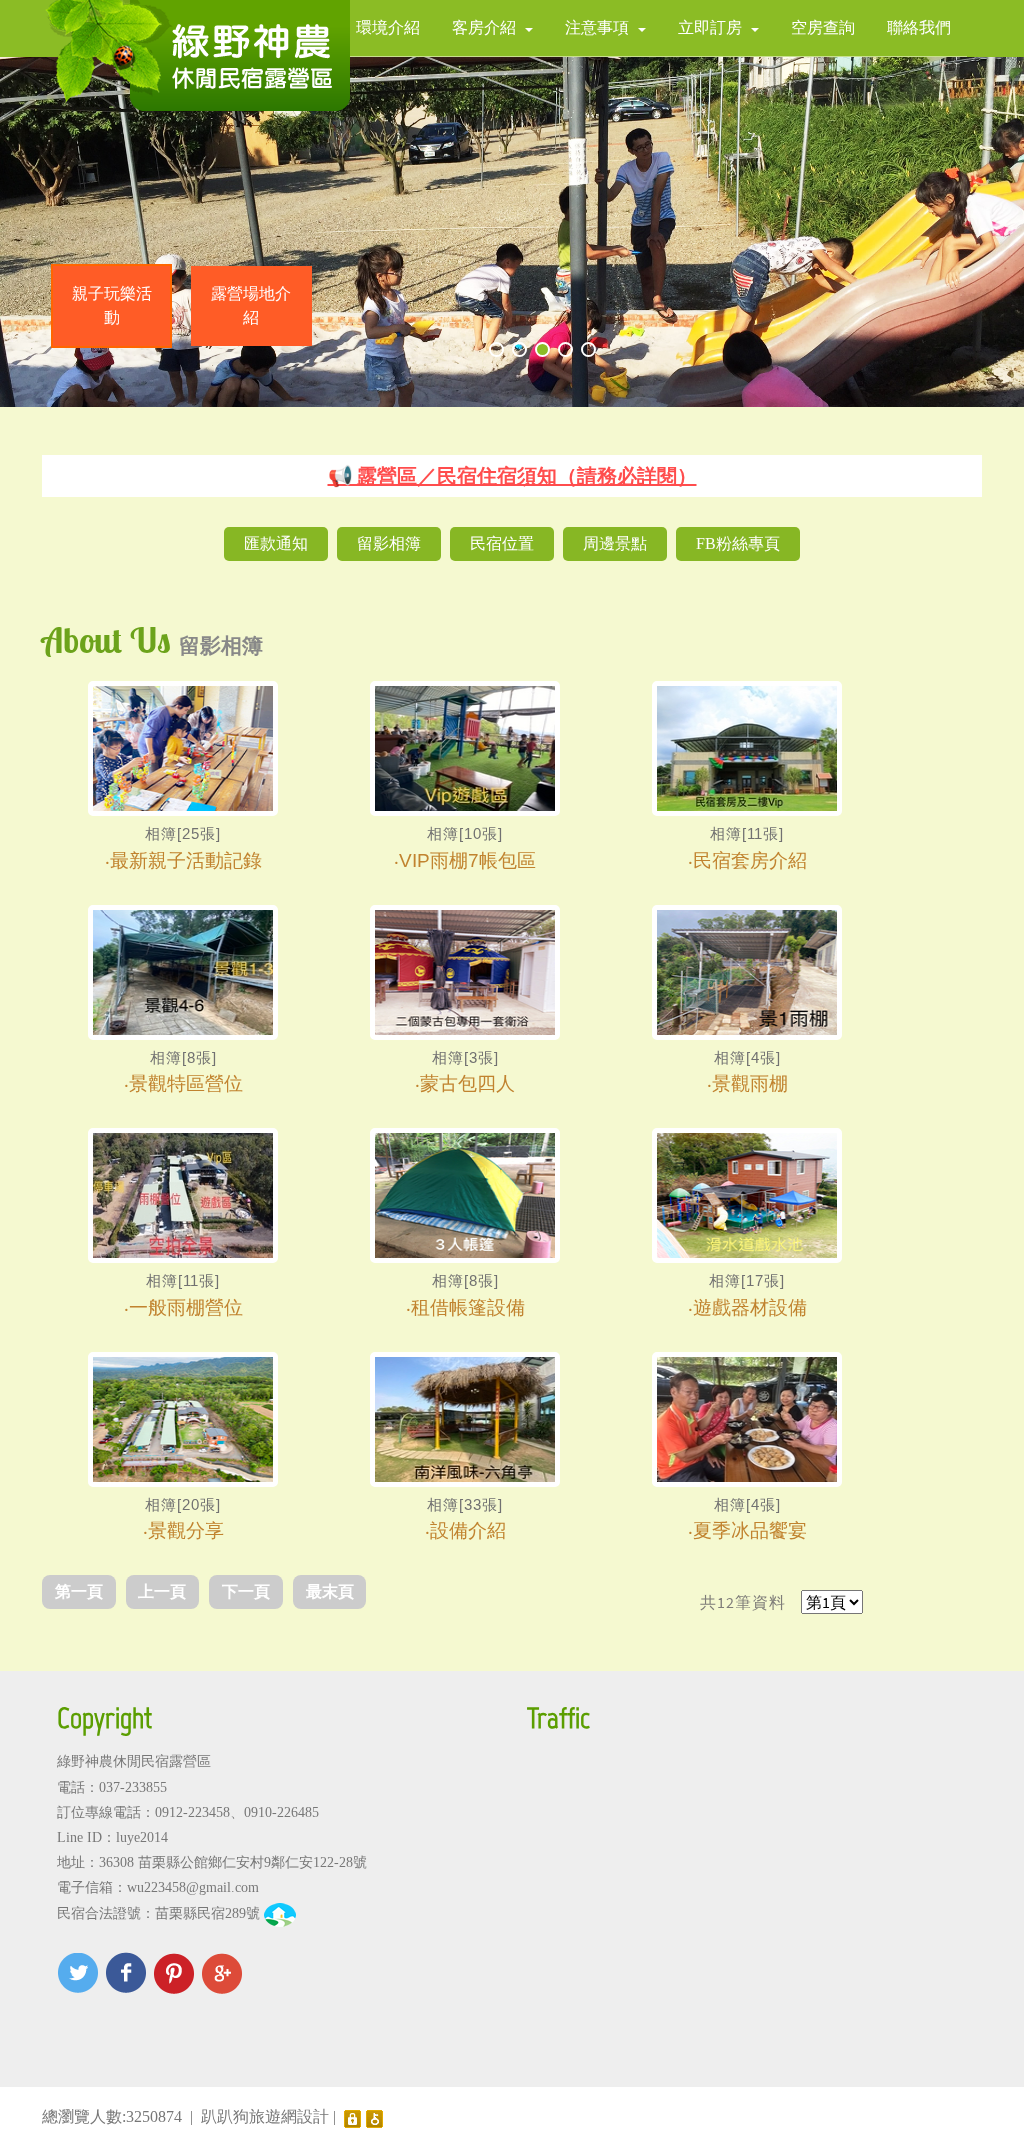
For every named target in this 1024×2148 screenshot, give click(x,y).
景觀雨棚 (750, 1083)
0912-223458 (192, 1812)
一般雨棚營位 (186, 1307)
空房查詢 (823, 27)
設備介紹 (468, 1530)
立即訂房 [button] (710, 27)
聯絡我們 (919, 27)
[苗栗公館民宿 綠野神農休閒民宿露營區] (196, 55)
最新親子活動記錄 (186, 860)
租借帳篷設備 (468, 1307)
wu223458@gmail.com (193, 1887)
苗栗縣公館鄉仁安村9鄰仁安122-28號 (252, 1862)
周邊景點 (615, 543)
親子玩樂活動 (112, 305)
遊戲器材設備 (750, 1307)
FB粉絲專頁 (738, 543)
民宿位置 (502, 543)
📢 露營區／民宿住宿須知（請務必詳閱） (512, 475)
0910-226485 (281, 1812)
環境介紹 (388, 27)
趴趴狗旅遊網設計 (265, 2116)
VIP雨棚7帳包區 (467, 860)
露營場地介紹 (251, 305)
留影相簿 (389, 543)
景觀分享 (186, 1530)
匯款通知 (276, 543)
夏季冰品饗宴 (750, 1530)
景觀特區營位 (186, 1083)
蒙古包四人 (467, 1083)
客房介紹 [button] (484, 27)
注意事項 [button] (597, 27)
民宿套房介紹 (750, 860)
